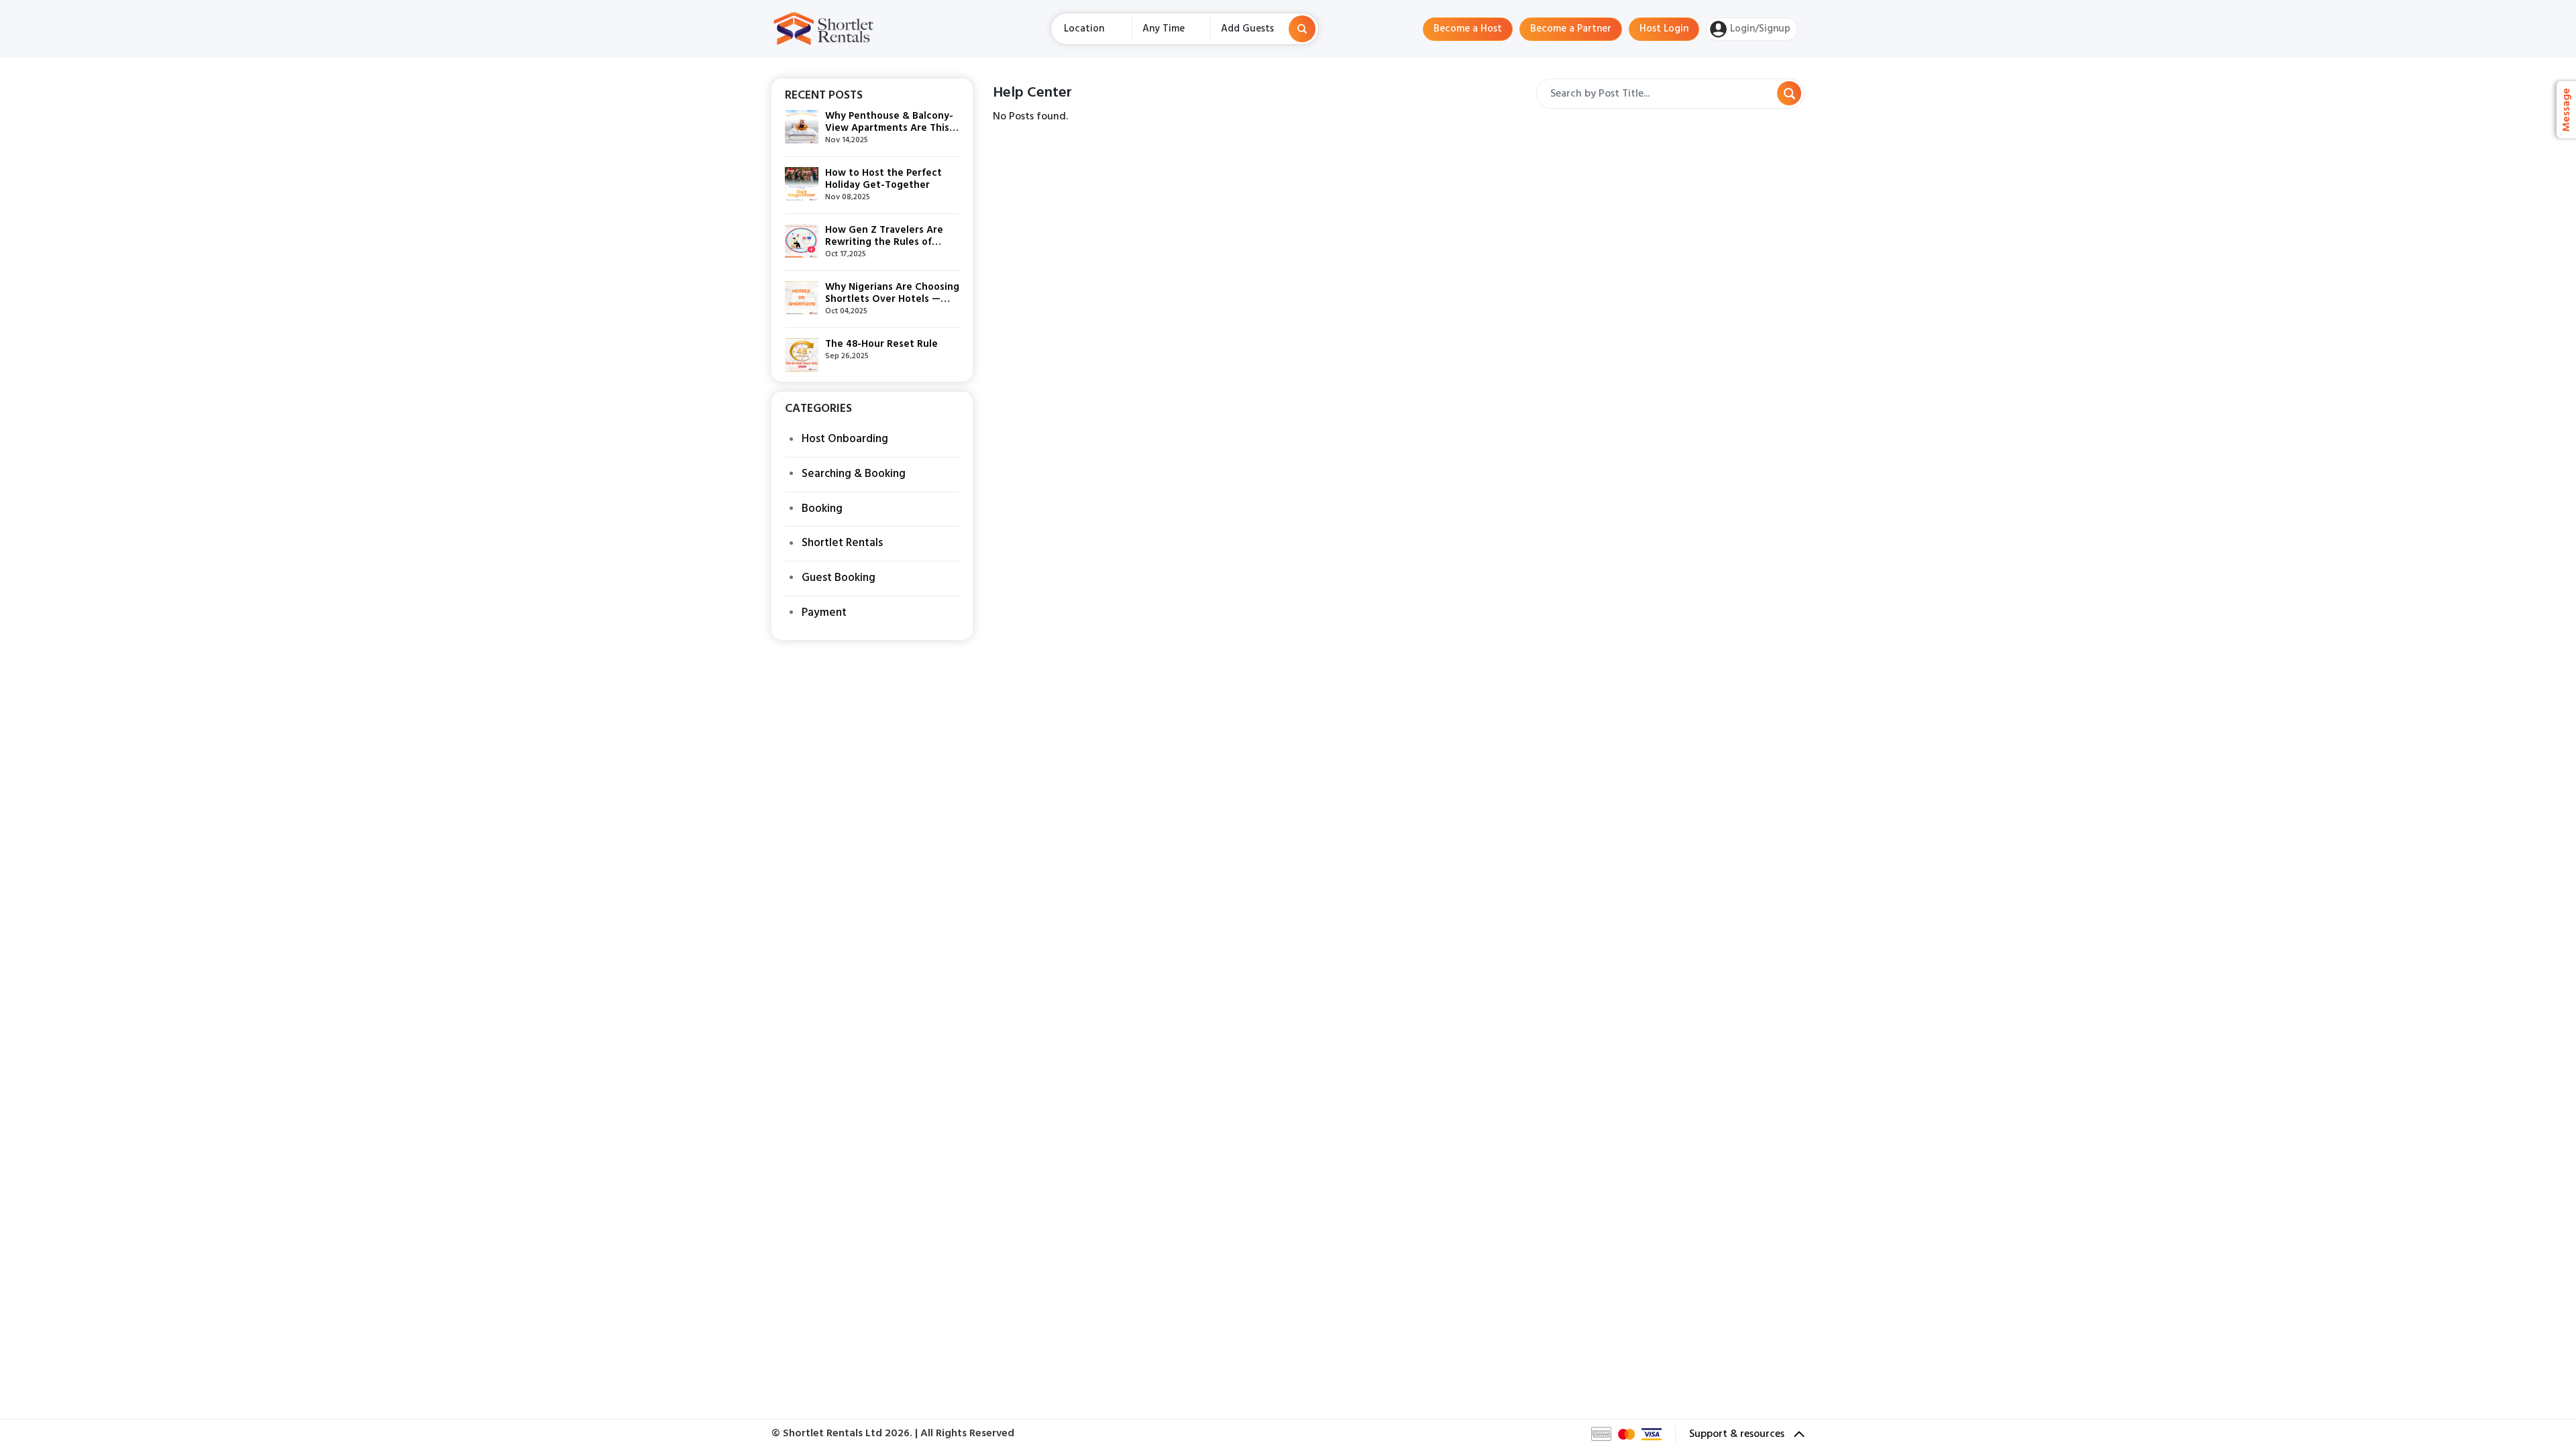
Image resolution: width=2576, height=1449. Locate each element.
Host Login (1664, 29)
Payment (824, 613)
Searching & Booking (854, 474)
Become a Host (1468, 29)
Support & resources (1738, 1434)
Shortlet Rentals (842, 543)
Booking (822, 509)
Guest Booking (839, 578)
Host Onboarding (845, 439)
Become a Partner (1571, 29)
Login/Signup (1760, 29)
